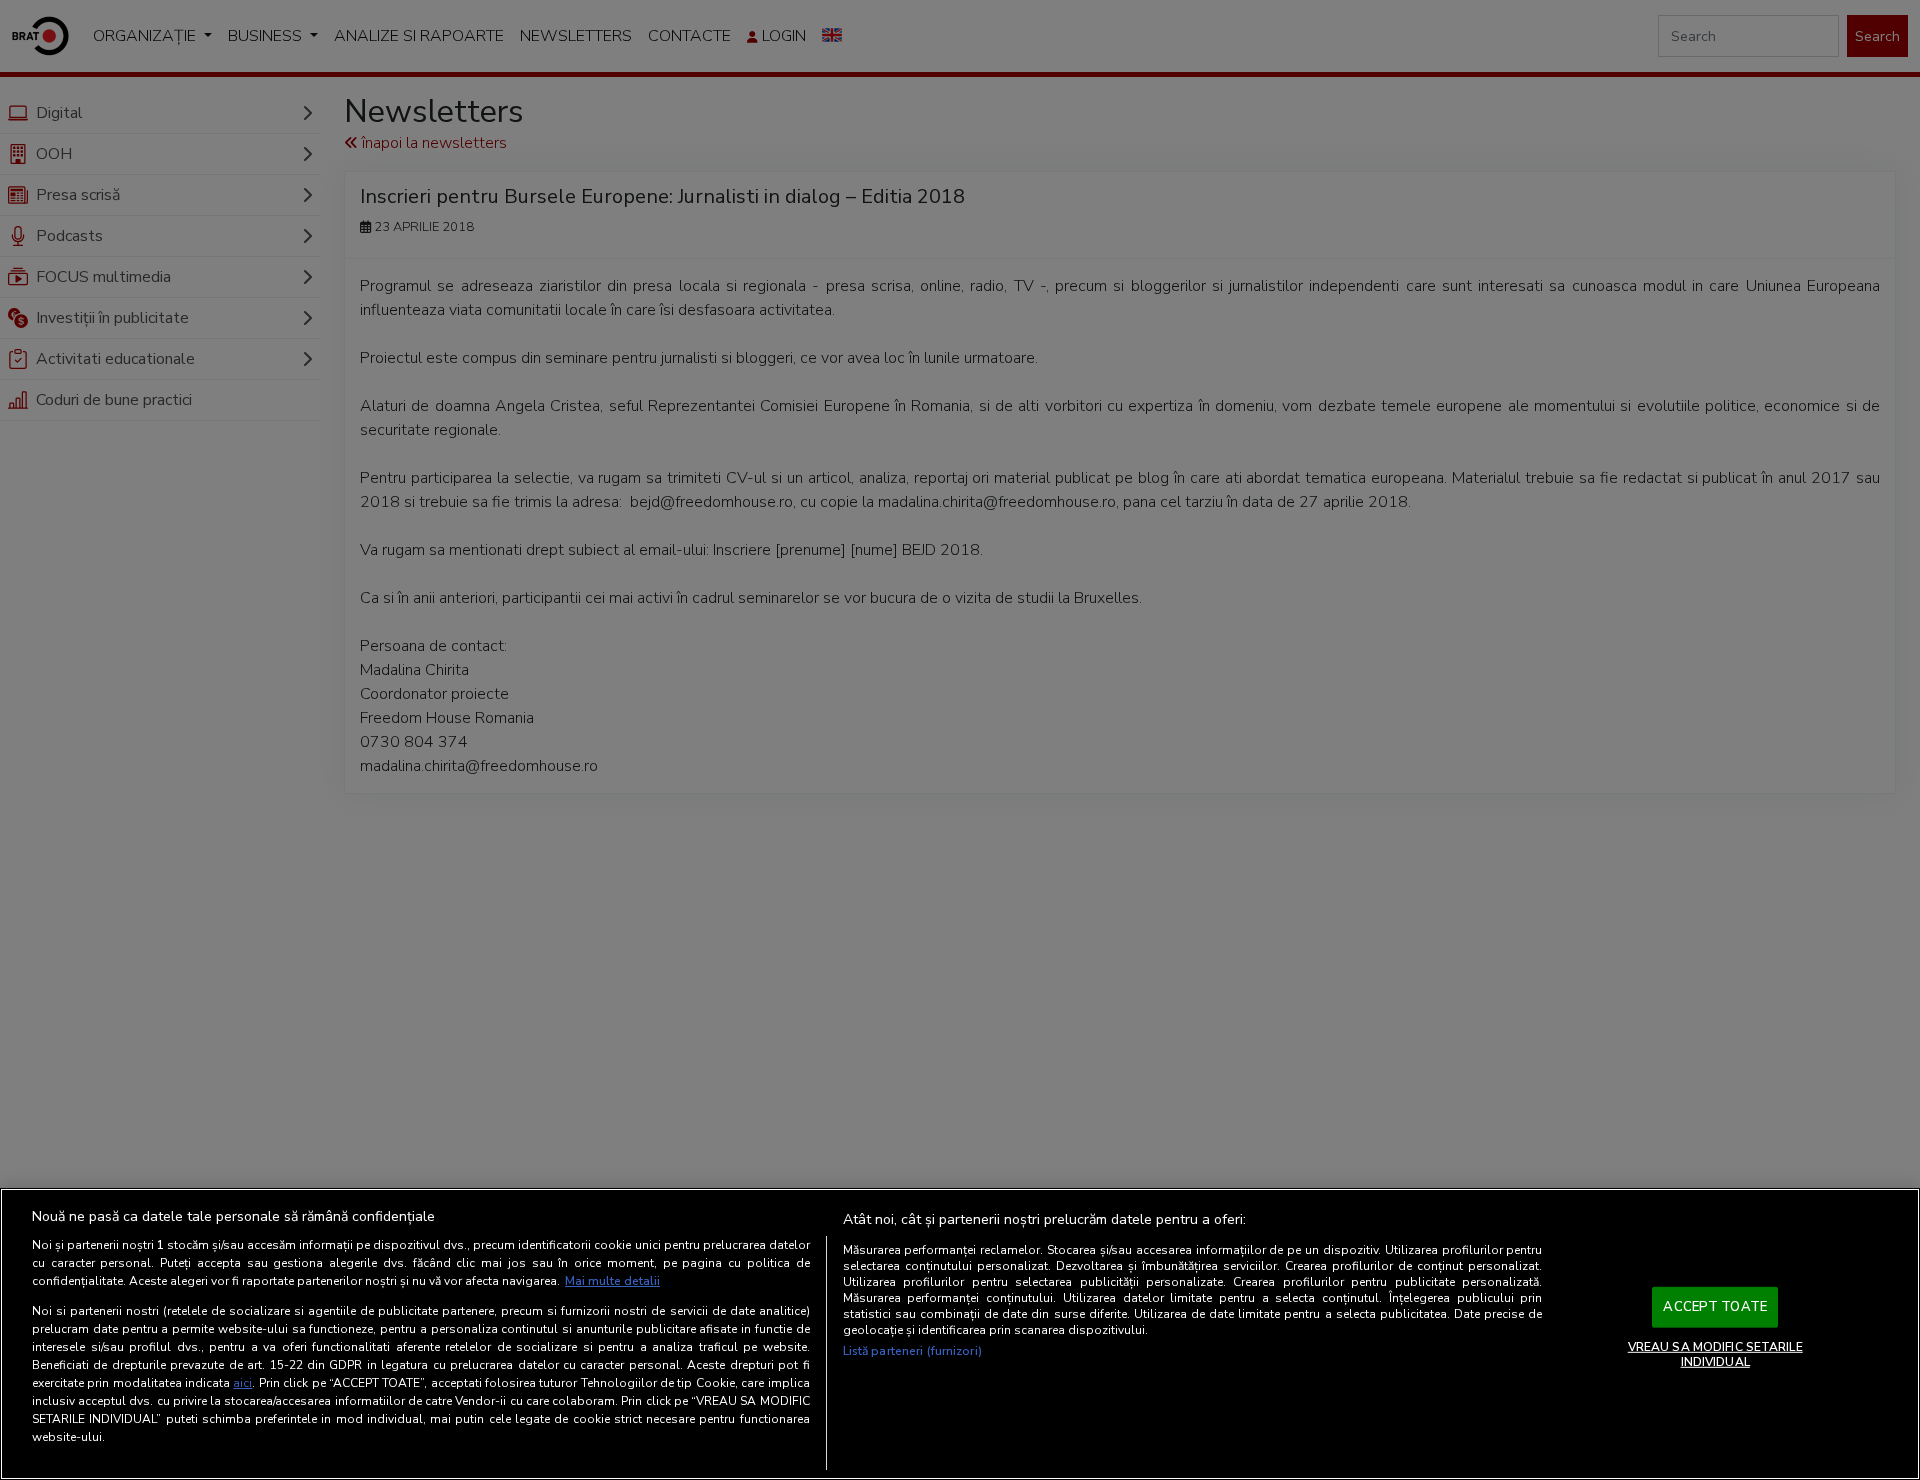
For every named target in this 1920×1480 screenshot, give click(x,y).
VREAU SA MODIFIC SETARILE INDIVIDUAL (1715, 1354)
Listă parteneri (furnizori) (912, 1351)
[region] (960, 1334)
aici (242, 1383)
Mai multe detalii (612, 1281)
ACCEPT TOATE (1715, 1307)
